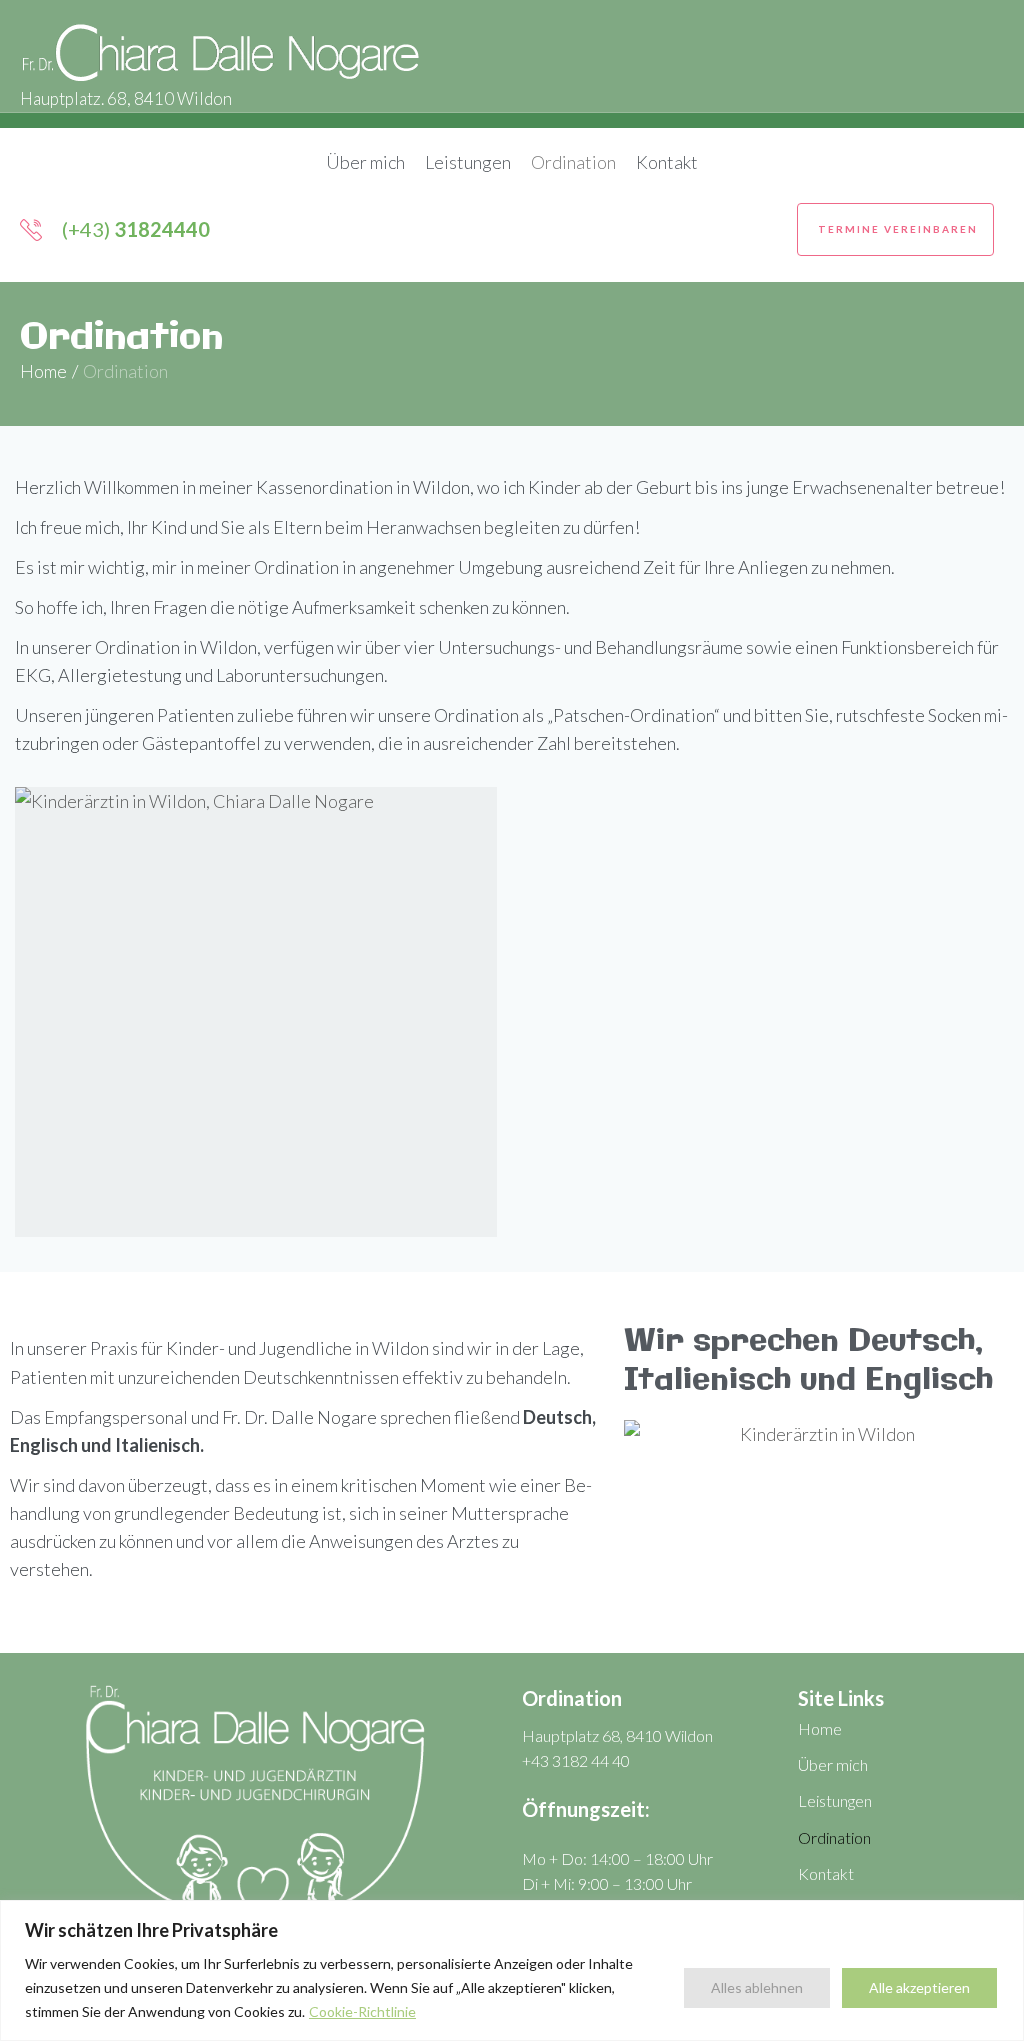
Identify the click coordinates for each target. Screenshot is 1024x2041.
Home (43, 371)
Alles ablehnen (757, 1987)
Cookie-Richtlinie (362, 2011)
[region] (512, 1970)
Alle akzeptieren (919, 1987)
